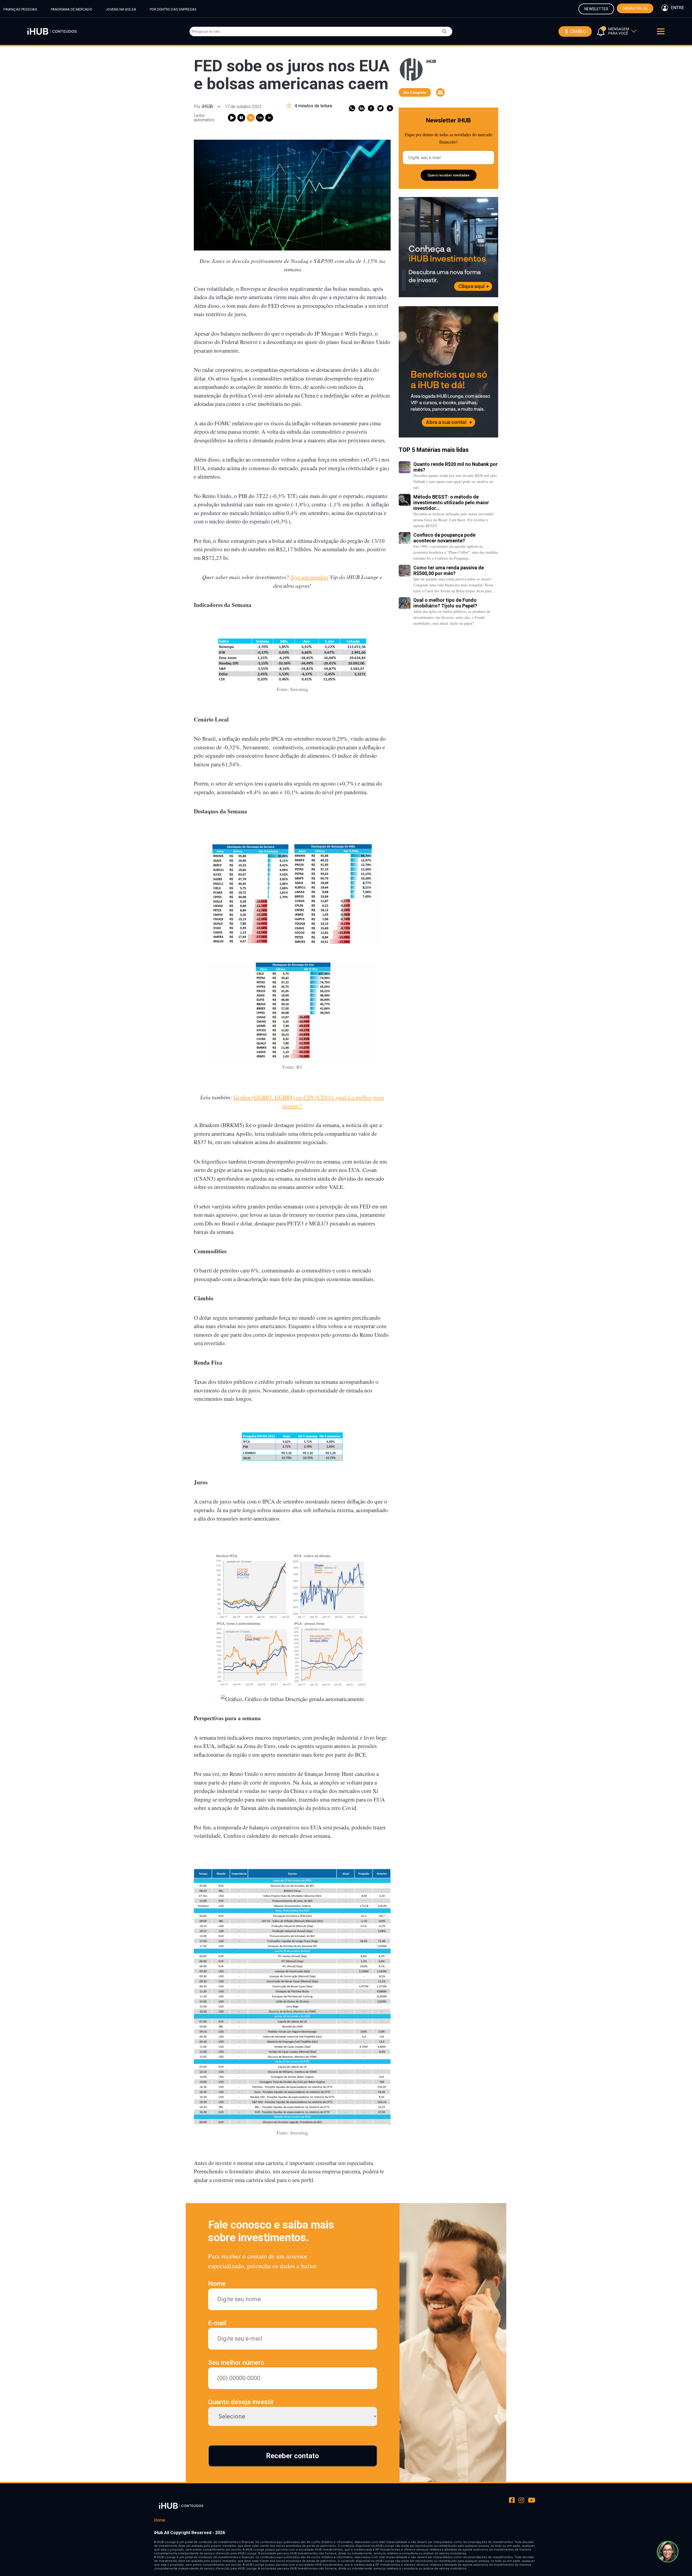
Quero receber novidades (449, 175)
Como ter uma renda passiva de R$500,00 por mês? (449, 570)
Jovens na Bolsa (121, 9)
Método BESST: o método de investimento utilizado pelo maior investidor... (451, 502)
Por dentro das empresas (173, 9)
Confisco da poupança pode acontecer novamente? (444, 538)
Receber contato (292, 2456)
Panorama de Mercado (71, 9)
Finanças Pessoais (20, 9)
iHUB (207, 106)
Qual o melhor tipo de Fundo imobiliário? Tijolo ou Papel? (445, 603)
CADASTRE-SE (635, 8)
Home (160, 2520)
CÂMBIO (578, 31)
